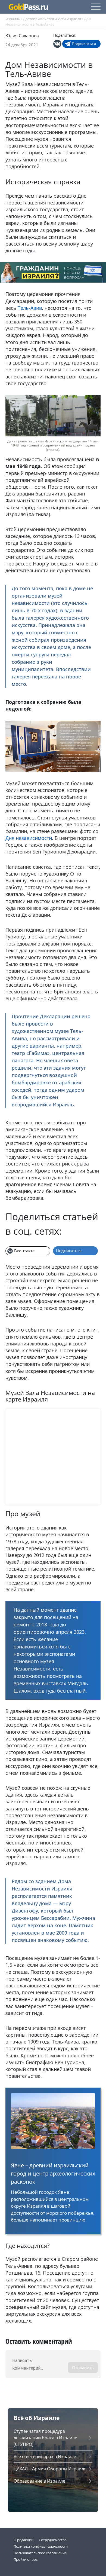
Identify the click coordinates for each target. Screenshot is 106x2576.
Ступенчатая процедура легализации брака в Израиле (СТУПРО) (45, 2438)
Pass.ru (28, 7)
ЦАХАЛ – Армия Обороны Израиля (50, 2469)
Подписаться (84, 44)
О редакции (24, 2540)
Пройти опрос (26, 2559)
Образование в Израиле (39, 2481)
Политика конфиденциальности (41, 2546)
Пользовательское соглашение (40, 2553)
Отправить (83, 2367)
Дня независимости (29, 838)
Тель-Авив (30, 308)
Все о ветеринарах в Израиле (45, 2456)
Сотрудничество (53, 2540)
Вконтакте (24, 1251)
